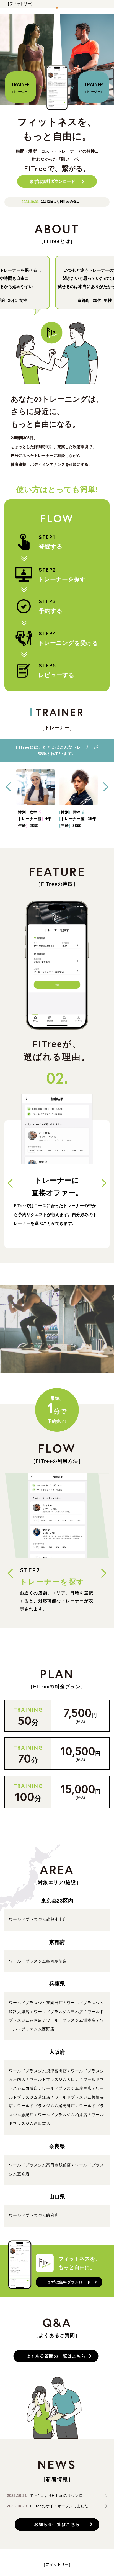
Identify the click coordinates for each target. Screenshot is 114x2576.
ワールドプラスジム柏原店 (63, 2115)
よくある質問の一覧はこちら (56, 2356)
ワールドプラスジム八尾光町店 (46, 2106)
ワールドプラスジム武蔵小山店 (38, 1919)
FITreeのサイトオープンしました (59, 2506)
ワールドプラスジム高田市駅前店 (40, 2165)
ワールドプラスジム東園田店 (36, 2003)
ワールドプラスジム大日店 (54, 2079)
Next (106, 787)
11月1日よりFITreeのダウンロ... (58, 2496)
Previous (8, 787)
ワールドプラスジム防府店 (34, 2215)
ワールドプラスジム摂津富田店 (38, 2071)
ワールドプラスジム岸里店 (67, 2088)
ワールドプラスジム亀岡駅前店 (38, 1961)
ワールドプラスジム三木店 (59, 2012)
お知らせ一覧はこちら (57, 2524)
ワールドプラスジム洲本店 (71, 2020)
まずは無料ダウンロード (52, 181)
